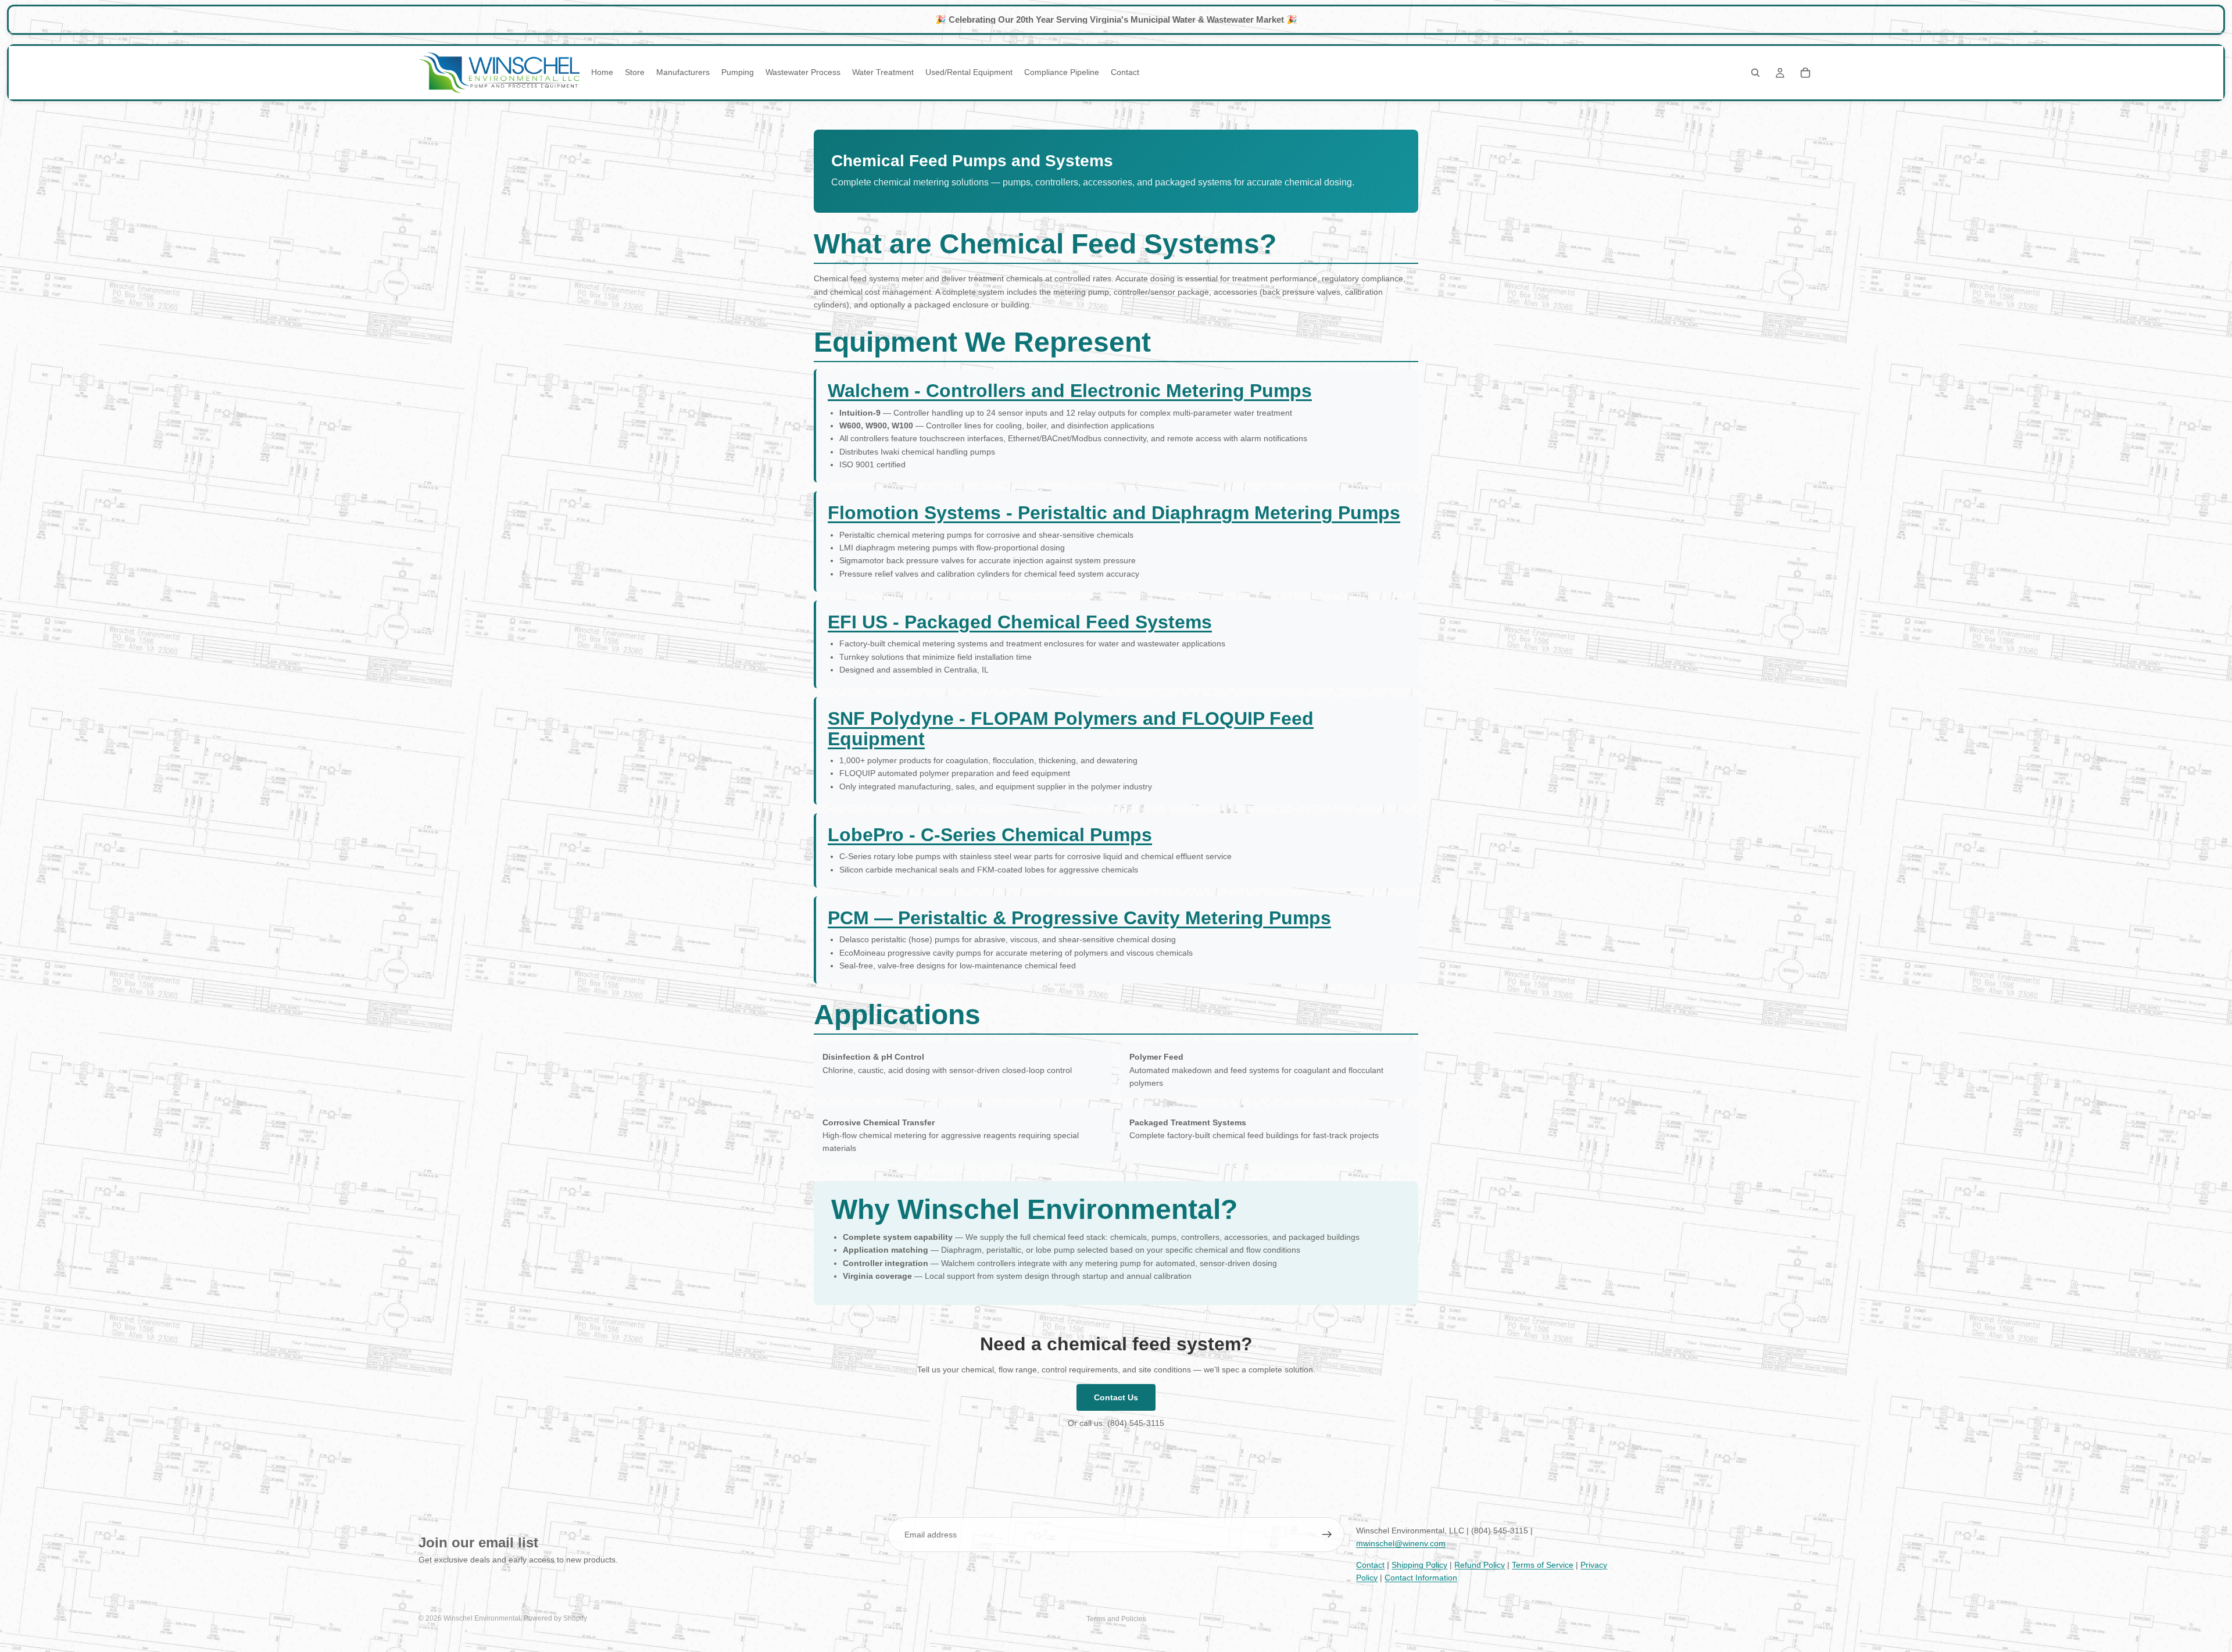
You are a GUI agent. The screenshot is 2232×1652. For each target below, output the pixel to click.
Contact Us (1116, 1397)
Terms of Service (1543, 1565)
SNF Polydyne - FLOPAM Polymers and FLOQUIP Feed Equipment (1071, 729)
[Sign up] (1327, 1535)
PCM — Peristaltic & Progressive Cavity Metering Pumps (1079, 918)
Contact (1370, 1565)
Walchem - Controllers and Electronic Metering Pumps (1070, 391)
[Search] (1755, 73)
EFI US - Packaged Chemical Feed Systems (1020, 622)
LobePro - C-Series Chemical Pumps (990, 835)
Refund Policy (1480, 1565)
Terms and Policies (1116, 1619)
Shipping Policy (1419, 1565)
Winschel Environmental (482, 1618)
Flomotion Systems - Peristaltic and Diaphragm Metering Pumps (1114, 513)
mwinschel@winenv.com (1401, 1543)
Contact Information (1421, 1578)
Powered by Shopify (555, 1618)
